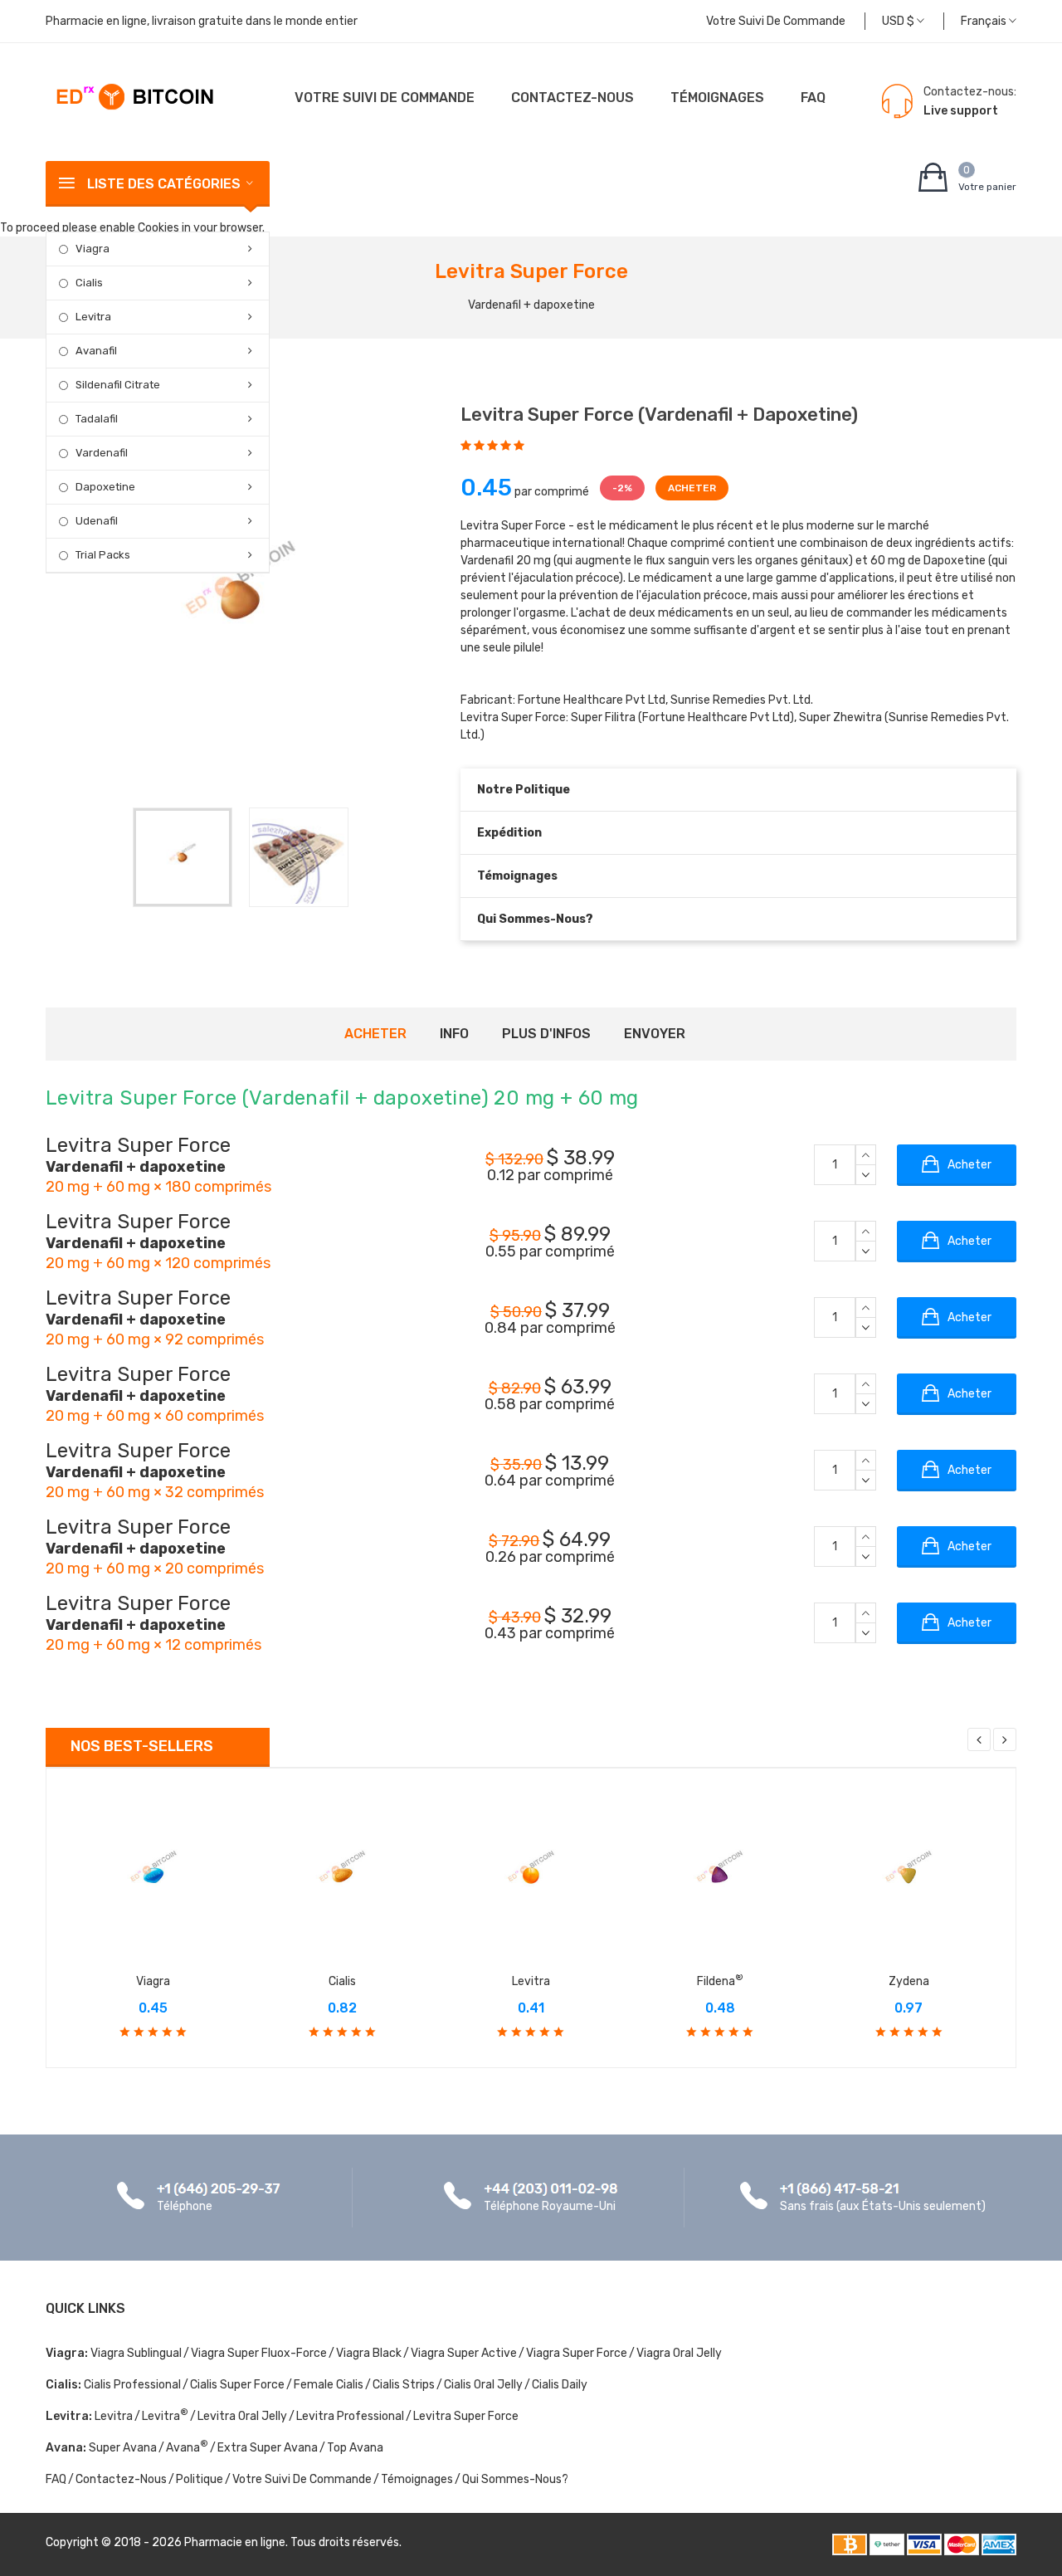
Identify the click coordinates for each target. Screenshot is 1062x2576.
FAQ (813, 98)
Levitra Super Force (466, 2416)
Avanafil (96, 351)
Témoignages (717, 98)
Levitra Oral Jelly (242, 2416)
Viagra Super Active (464, 2353)
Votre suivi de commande (776, 21)
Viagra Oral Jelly (679, 2353)
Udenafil (97, 521)
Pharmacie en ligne (235, 2542)
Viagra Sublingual (136, 2353)
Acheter (375, 1034)
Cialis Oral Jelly (483, 2385)
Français (985, 21)
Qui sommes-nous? (535, 919)
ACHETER (692, 488)
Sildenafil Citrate (118, 385)
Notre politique (524, 790)
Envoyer (655, 1034)
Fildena (720, 1981)
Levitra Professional (350, 2416)
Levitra (93, 317)
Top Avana (355, 2448)
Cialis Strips (404, 2385)
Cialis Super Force (237, 2385)
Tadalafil (97, 419)
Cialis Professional (132, 2385)
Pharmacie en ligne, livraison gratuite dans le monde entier (202, 21)
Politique (200, 2479)
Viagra (93, 249)
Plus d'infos (546, 1034)
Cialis (89, 283)
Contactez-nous (572, 98)
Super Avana (123, 2448)
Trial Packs (103, 555)
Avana (187, 2448)
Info (454, 1034)
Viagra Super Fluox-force (259, 2353)
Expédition (509, 833)
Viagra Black (369, 2353)
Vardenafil (102, 453)
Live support (961, 111)
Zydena (909, 1981)
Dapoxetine (105, 487)
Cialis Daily (560, 2385)
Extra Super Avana (268, 2448)
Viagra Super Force (577, 2353)
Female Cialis (329, 2385)
